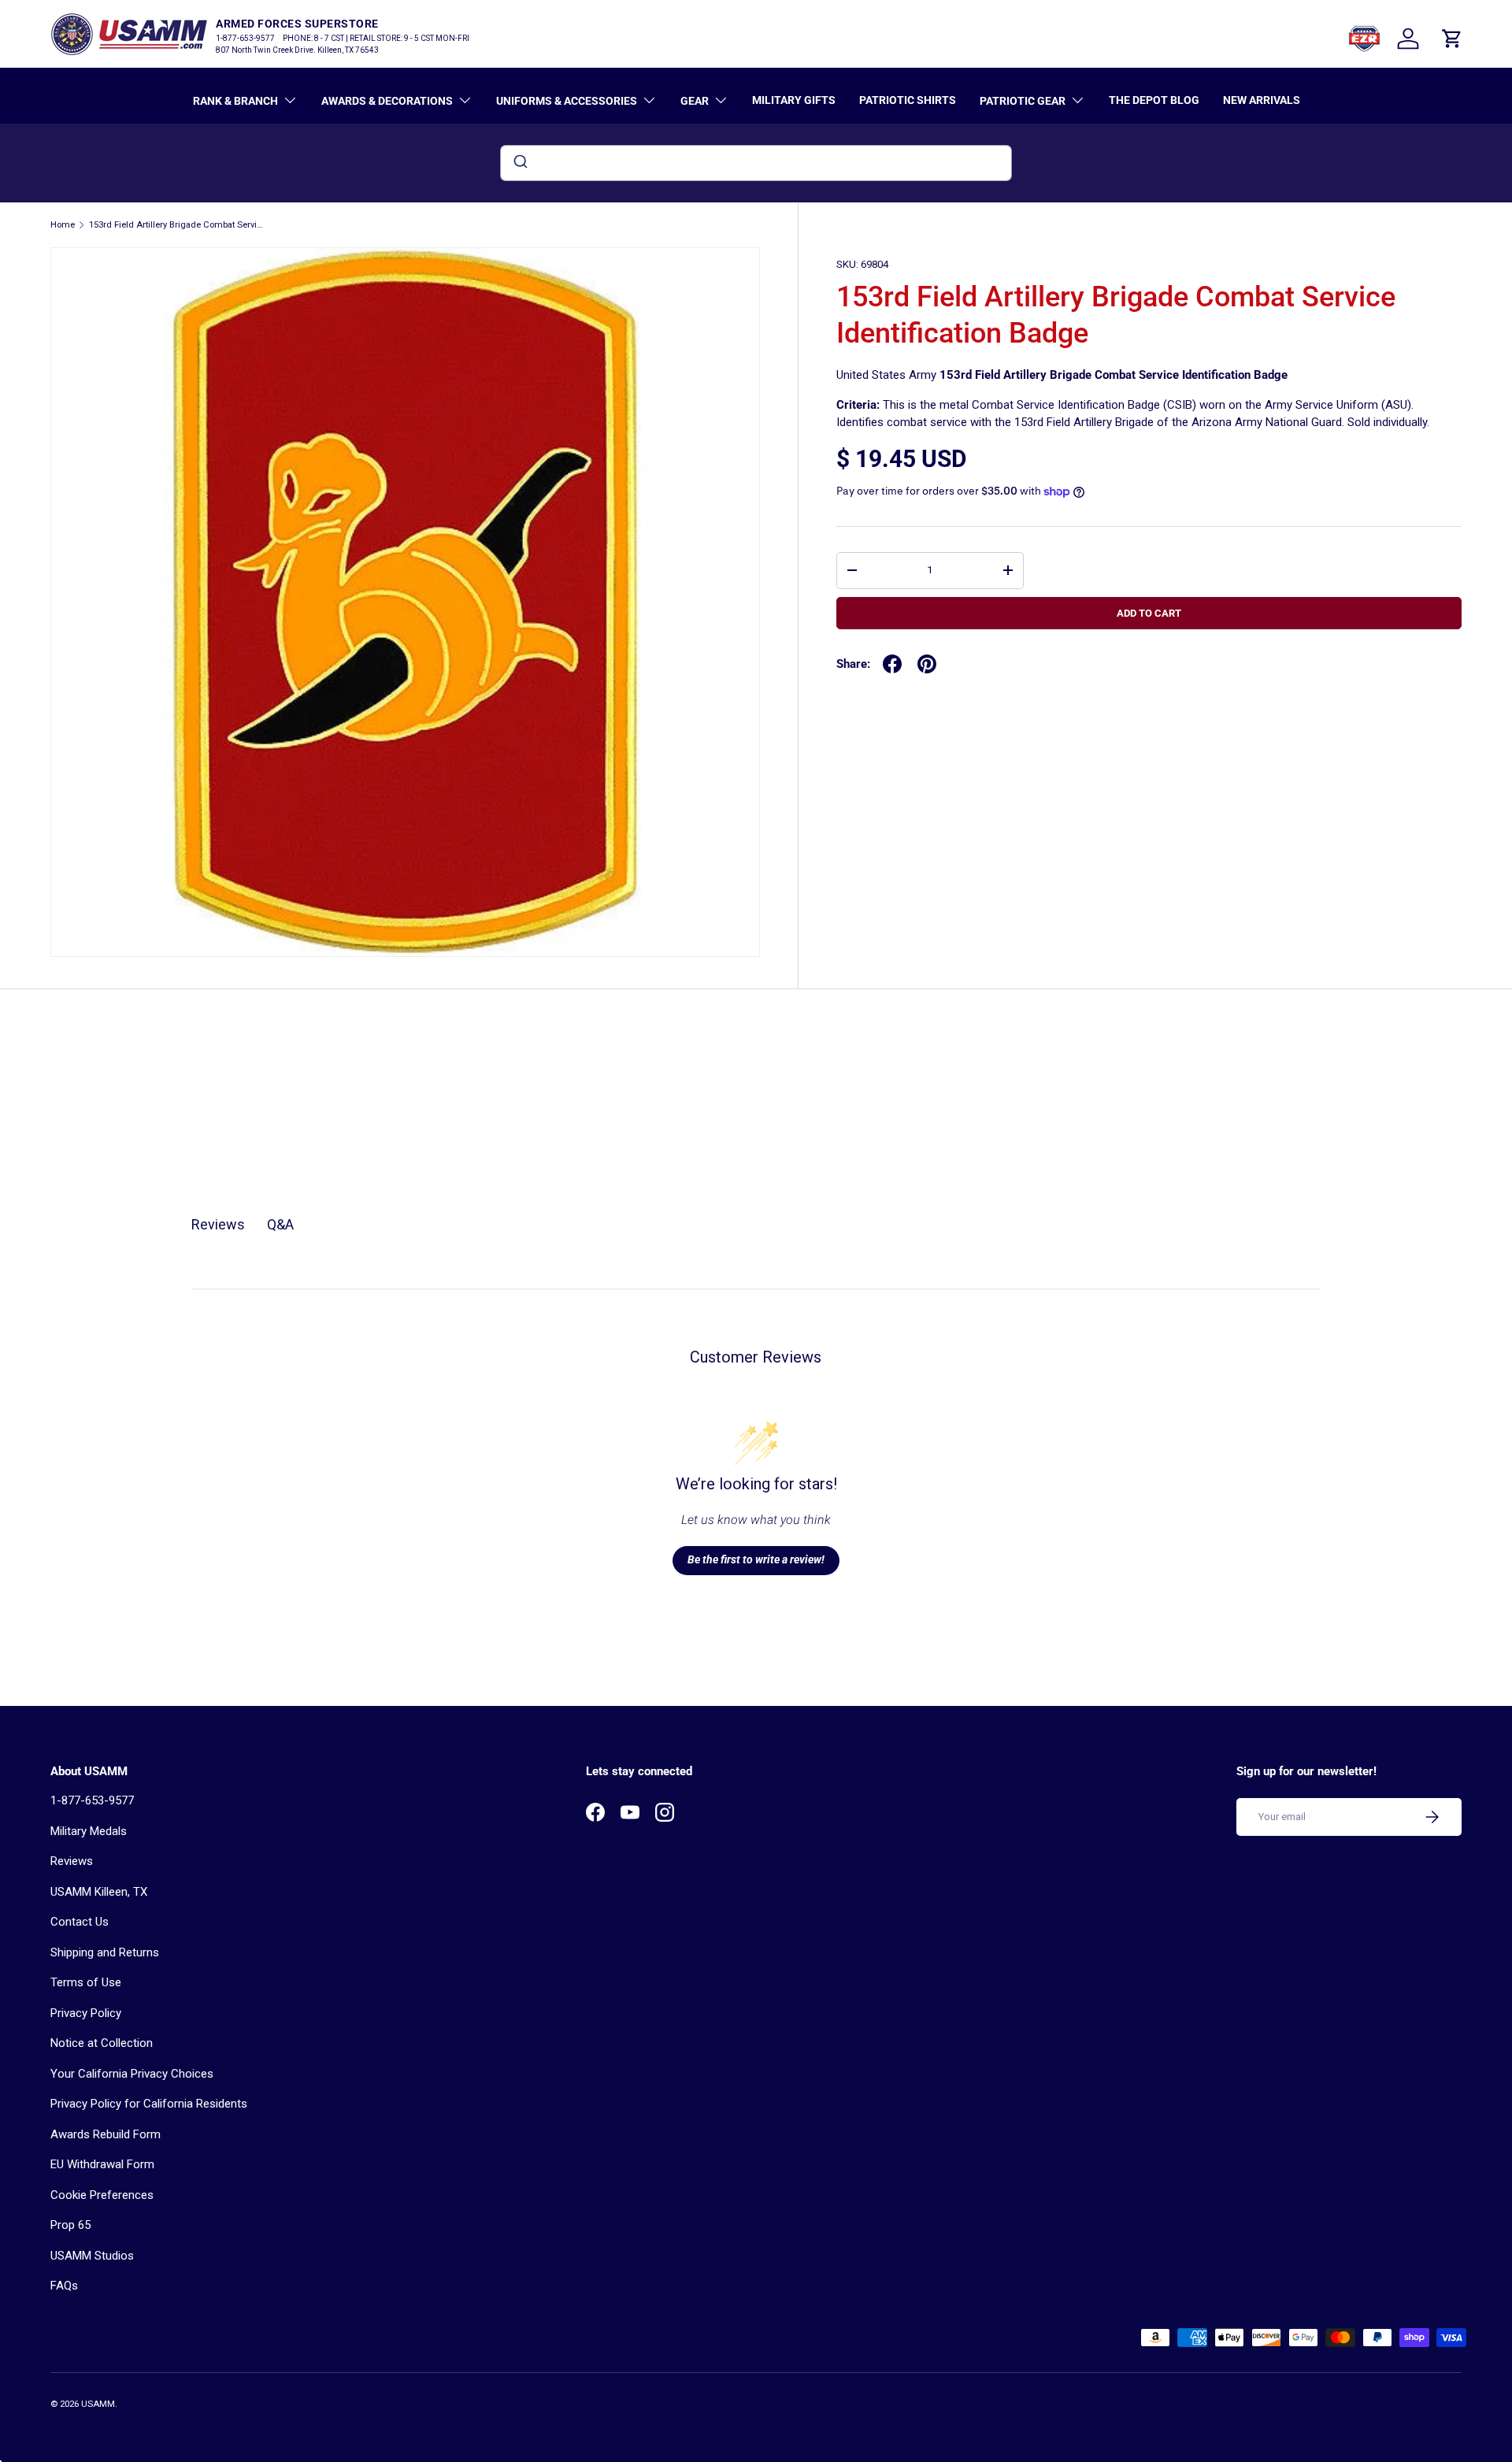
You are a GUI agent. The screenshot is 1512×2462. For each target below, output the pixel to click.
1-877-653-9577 (92, 1800)
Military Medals (89, 1831)
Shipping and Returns (105, 1952)
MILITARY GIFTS (794, 100)
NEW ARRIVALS (1262, 100)
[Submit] (519, 163)
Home (63, 225)
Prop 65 (70, 2225)
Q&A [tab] (280, 1224)
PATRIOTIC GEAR (1023, 101)
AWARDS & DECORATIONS (387, 101)
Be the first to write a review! (756, 1559)
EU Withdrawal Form (102, 2164)
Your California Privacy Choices (132, 2074)
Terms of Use (86, 1982)
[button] (1452, 39)
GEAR (695, 101)
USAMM (98, 2404)
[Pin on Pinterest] (927, 664)
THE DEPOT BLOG (1154, 100)
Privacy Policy (86, 2013)
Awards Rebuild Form (106, 2134)
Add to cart (1149, 613)
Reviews (72, 1861)
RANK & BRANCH (235, 101)
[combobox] (756, 163)
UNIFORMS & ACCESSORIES (567, 101)
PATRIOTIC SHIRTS (908, 100)
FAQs (64, 2286)
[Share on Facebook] (892, 664)
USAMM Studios (92, 2256)
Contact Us (80, 1922)
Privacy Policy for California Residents (149, 2104)
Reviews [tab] (218, 1224)
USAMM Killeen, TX (99, 1892)
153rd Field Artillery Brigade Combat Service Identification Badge (178, 225)
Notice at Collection (102, 2043)
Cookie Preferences (102, 2195)
